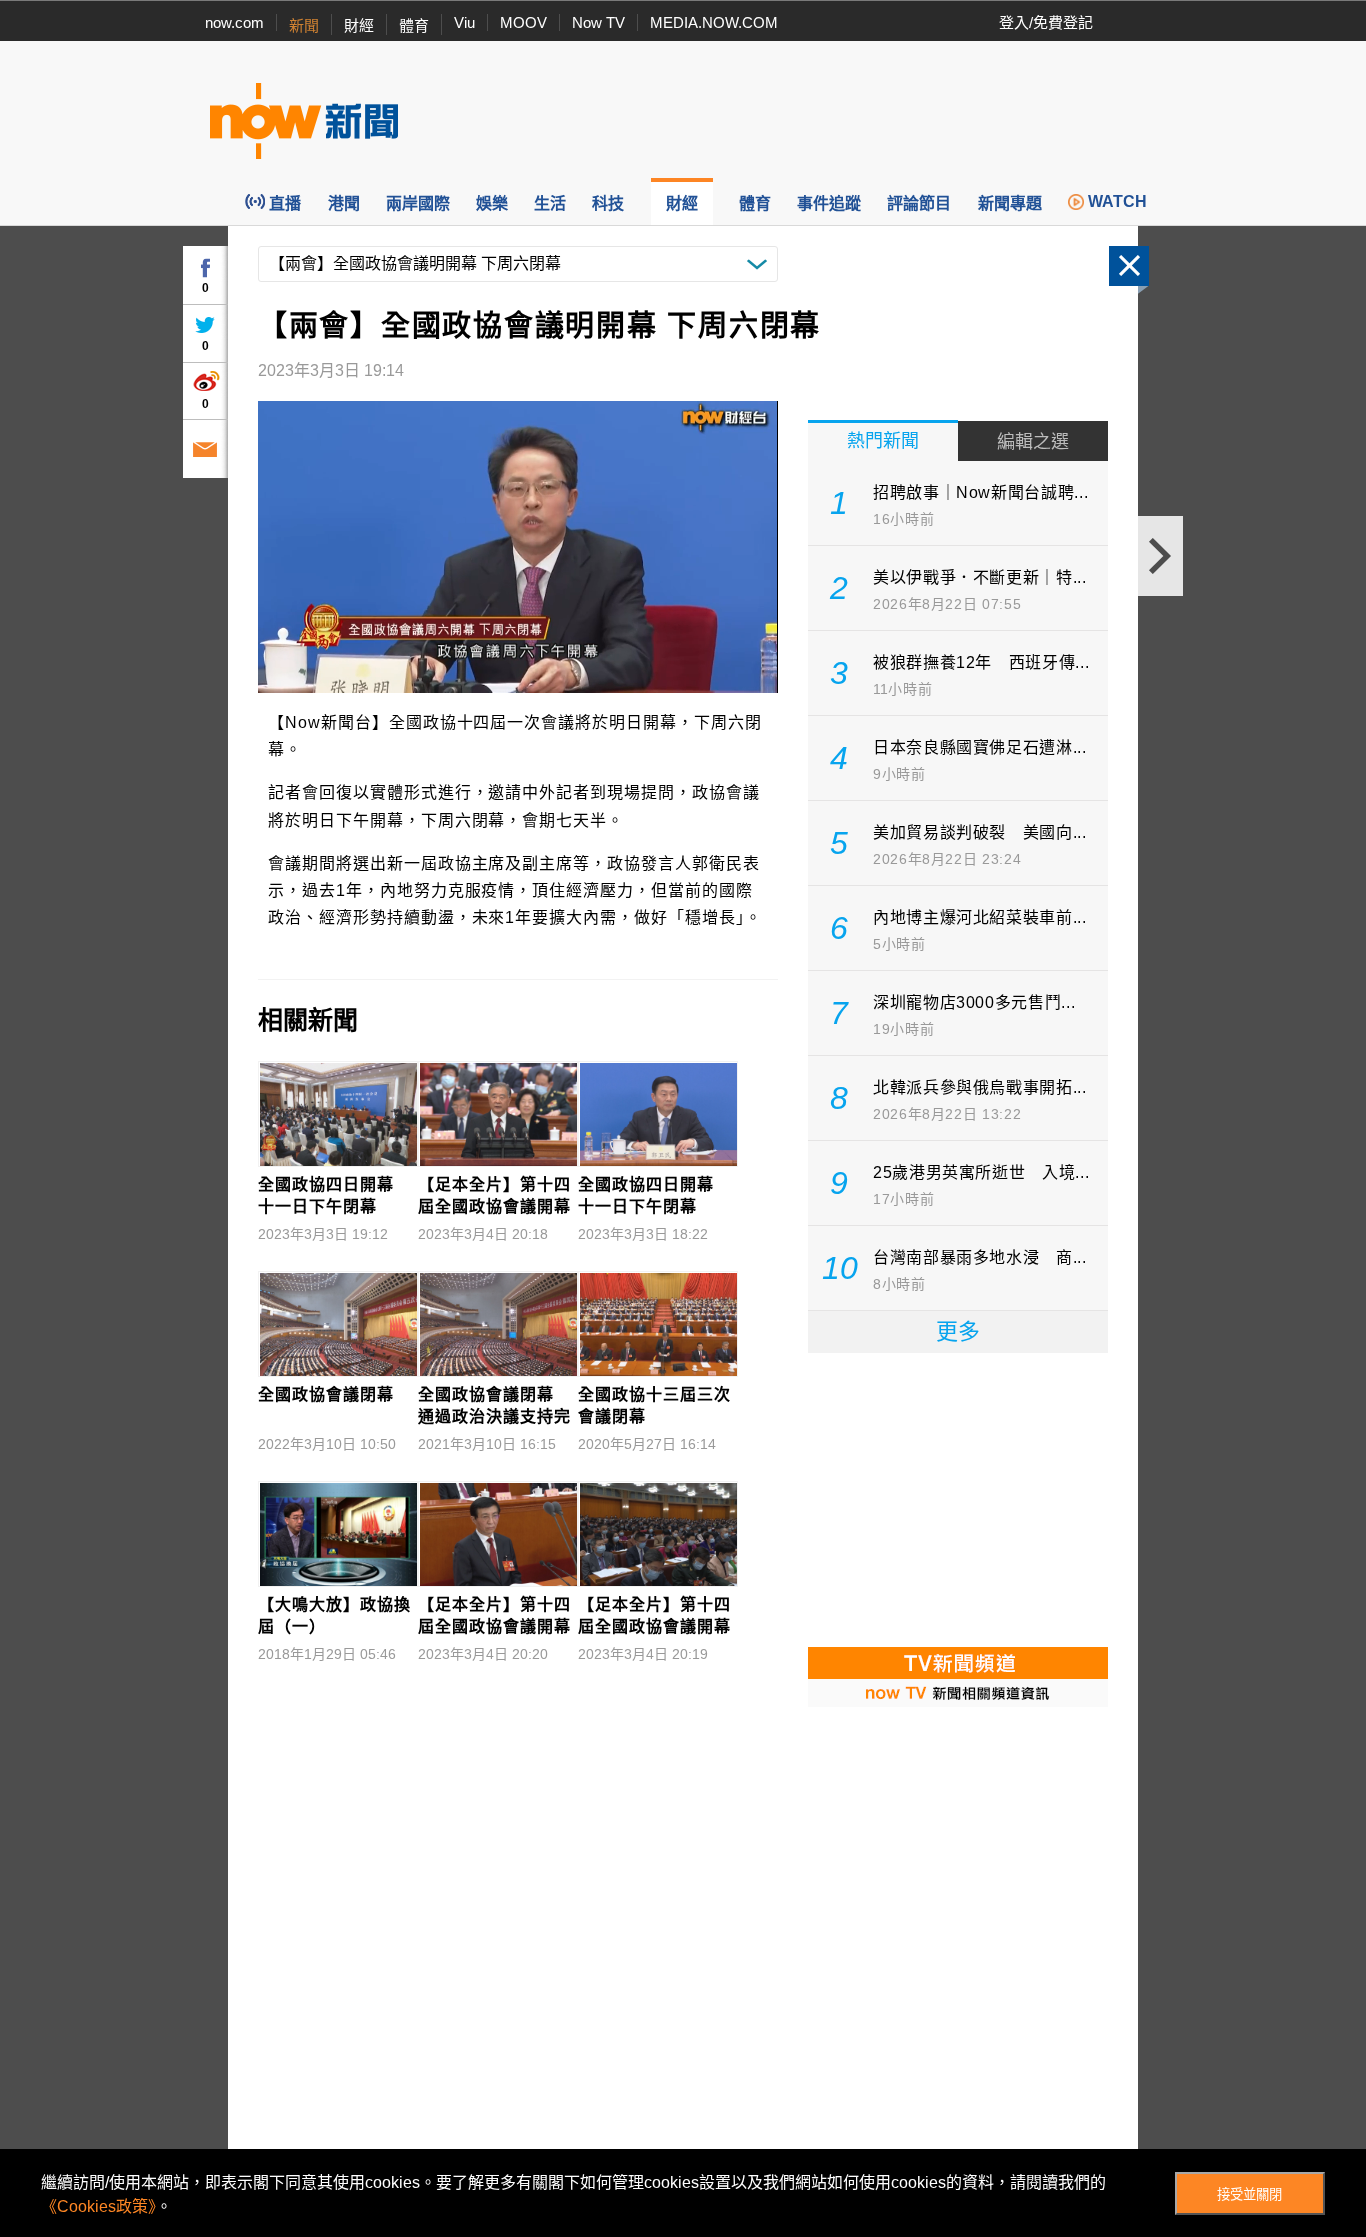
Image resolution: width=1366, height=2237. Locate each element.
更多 (958, 1331)
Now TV (598, 22)
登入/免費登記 (1046, 22)
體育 (414, 25)
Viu (464, 22)
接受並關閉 (1249, 2194)
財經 (359, 25)
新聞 (304, 25)
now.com (234, 22)
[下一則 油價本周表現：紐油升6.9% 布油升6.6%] (1160, 556)
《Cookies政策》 (98, 2206)
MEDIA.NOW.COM (714, 22)
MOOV (523, 22)
